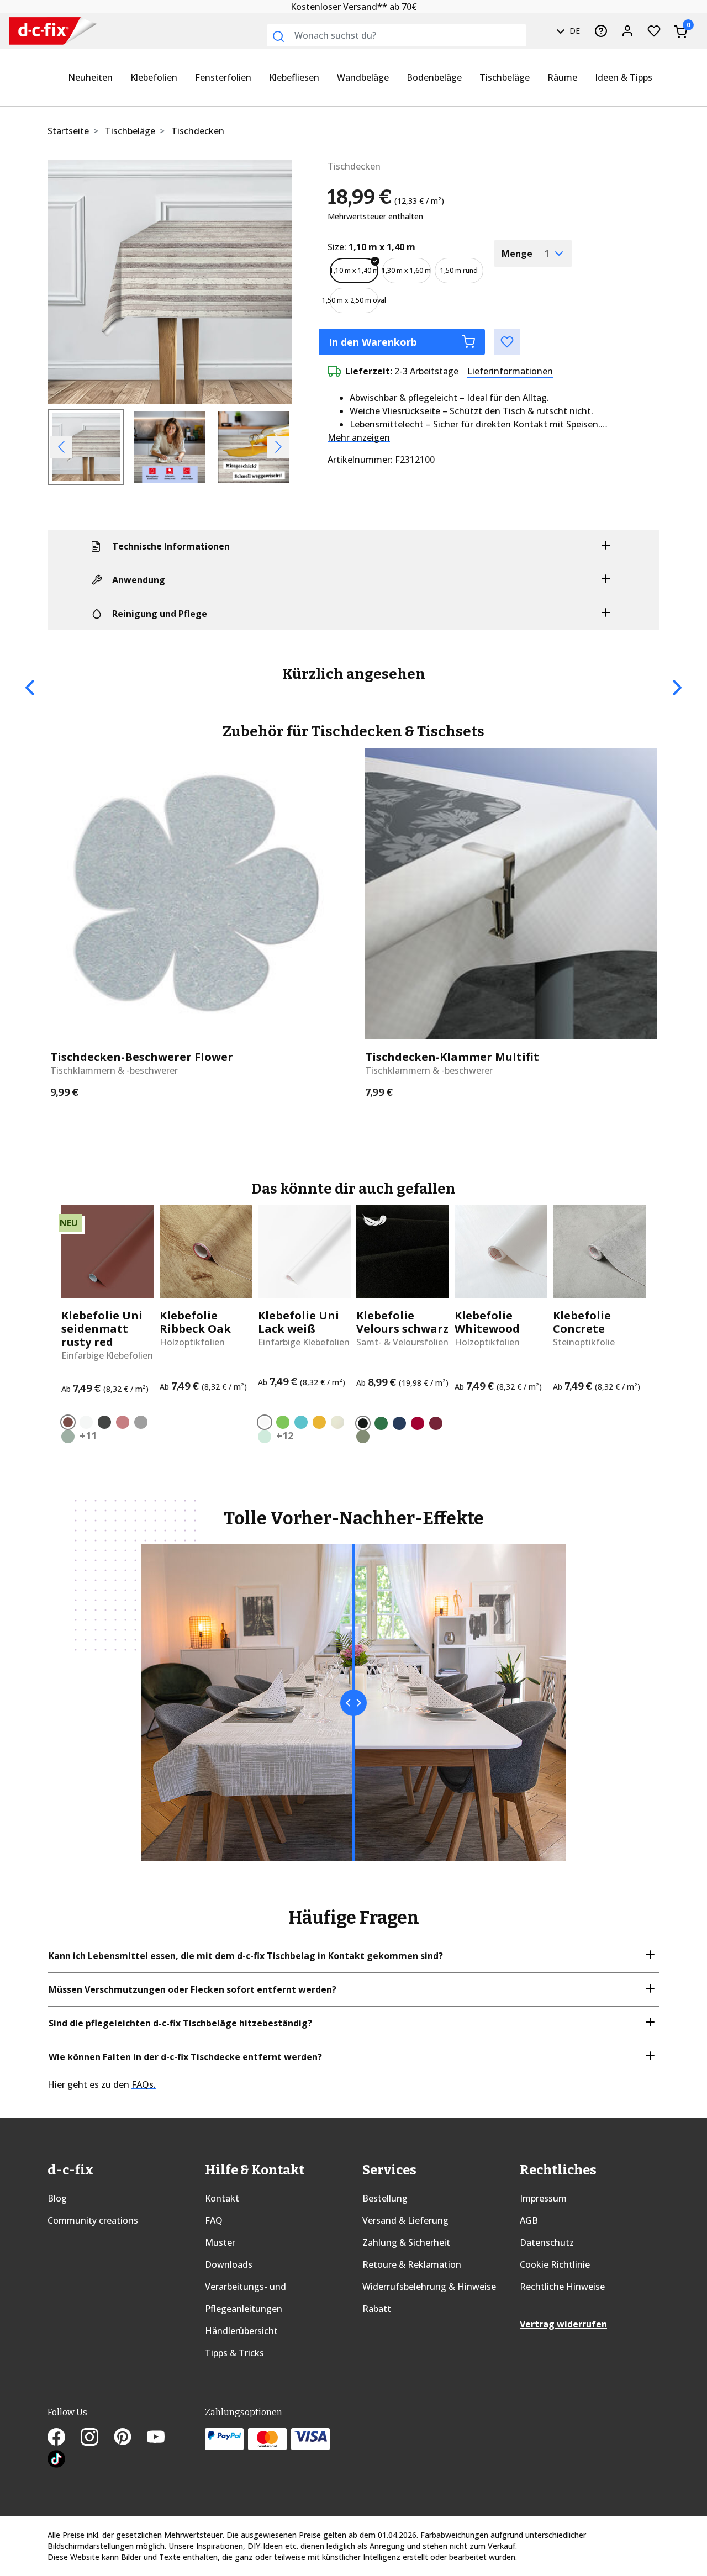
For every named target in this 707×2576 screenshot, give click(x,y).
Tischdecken (198, 131)
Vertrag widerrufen (563, 2324)
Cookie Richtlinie (555, 2264)
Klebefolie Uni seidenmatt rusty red (102, 1329)
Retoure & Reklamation (412, 2264)
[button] (66, 282)
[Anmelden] (627, 31)
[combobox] (397, 35)
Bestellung (385, 2198)
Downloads (229, 2264)
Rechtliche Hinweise (562, 2287)
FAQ (214, 2220)
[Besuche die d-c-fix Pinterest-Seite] (130, 2438)
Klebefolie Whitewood (487, 1322)
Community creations (93, 2220)
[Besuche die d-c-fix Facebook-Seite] (64, 2438)
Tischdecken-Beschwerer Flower (142, 1057)
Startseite (68, 131)
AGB (529, 2220)
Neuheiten (90, 77)
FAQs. (144, 2084)
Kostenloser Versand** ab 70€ (354, 7)
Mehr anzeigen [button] (359, 437)
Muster (220, 2242)
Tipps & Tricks (234, 2353)
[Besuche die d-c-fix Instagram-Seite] (97, 2438)
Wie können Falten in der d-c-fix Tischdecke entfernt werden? (185, 2057)
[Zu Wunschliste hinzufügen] (507, 342)
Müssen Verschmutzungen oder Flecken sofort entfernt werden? (192, 1989)
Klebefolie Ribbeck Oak (195, 1322)
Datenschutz (547, 2242)
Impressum (543, 2198)
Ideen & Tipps (624, 77)
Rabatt (377, 2309)
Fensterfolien (223, 77)
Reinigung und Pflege (160, 614)
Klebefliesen (294, 77)
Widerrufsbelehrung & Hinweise (429, 2287)
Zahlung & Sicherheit (406, 2242)
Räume (562, 77)
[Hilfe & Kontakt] (601, 31)
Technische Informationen (171, 546)
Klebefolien (154, 77)
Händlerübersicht (241, 2331)
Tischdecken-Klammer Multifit (452, 1057)
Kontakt (222, 2198)
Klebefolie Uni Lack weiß (299, 1322)
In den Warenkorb (373, 342)
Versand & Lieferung (405, 2220)
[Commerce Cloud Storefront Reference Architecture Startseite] (30, 31)
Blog (57, 2198)
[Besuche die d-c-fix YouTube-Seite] (162, 2438)
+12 (285, 1435)
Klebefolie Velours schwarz (402, 1322)
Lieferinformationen (510, 371)
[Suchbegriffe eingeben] (278, 36)
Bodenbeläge (434, 77)
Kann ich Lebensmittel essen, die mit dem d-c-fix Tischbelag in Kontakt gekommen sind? (246, 1956)
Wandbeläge (363, 77)
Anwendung (139, 580)
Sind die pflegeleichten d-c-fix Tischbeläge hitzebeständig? (180, 2023)
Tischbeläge (505, 77)
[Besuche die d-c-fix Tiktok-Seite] (56, 2461)
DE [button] (574, 31)
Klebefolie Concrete (582, 1322)
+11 (88, 1435)
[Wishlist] (654, 31)
